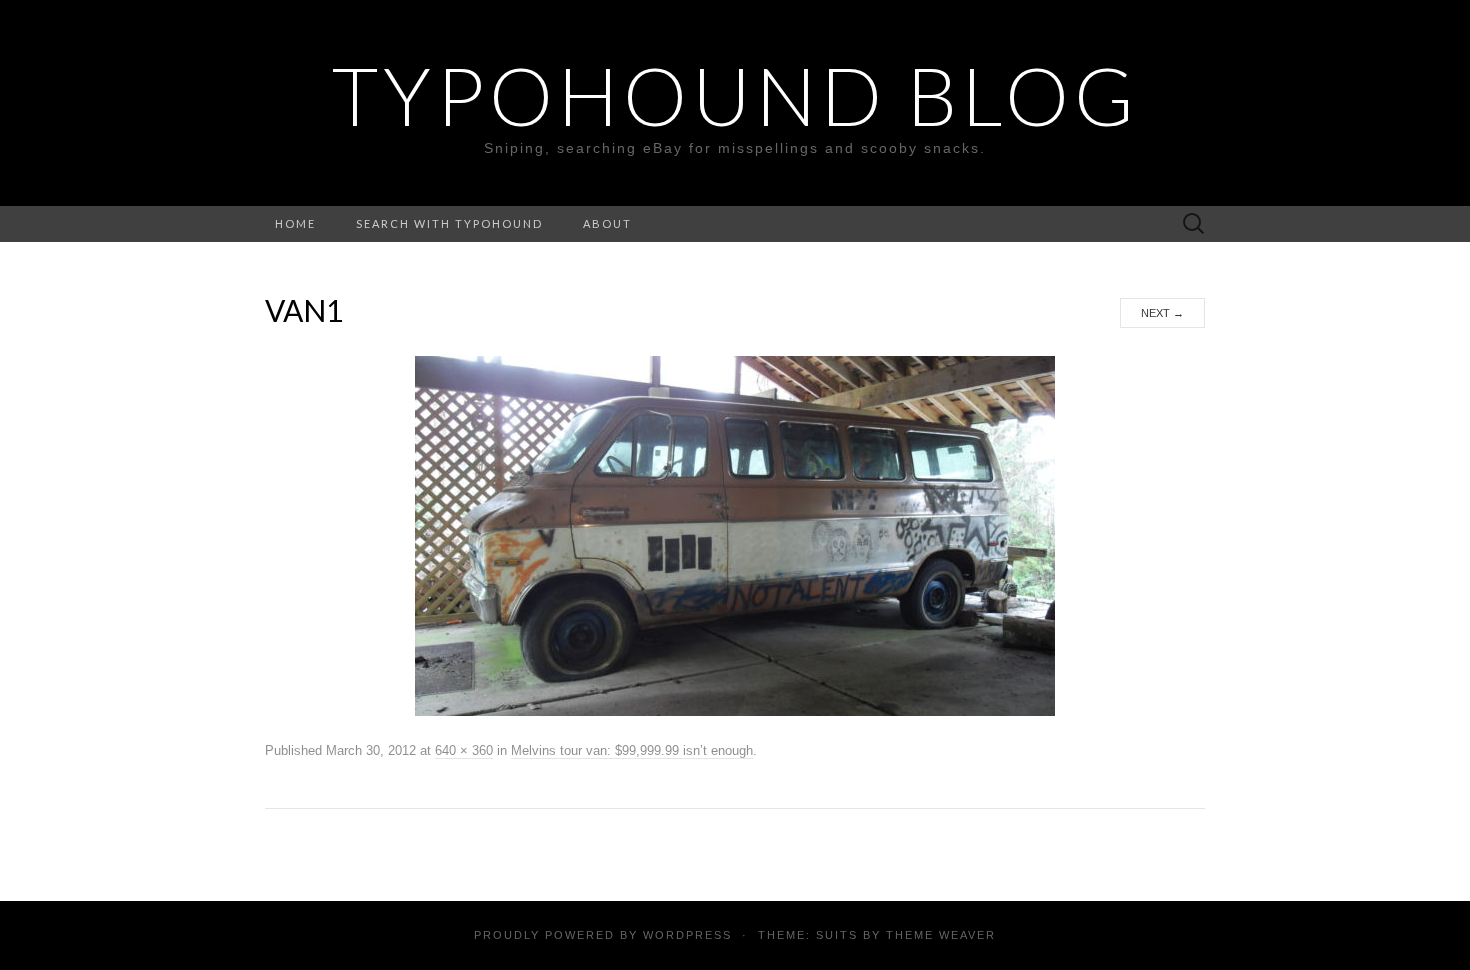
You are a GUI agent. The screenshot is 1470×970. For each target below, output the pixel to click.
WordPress (687, 935)
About (607, 223)
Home (295, 223)
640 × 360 (464, 750)
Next (1162, 313)
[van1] (735, 535)
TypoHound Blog (735, 95)
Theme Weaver (941, 935)
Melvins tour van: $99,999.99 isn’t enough (632, 750)
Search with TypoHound (449, 223)
